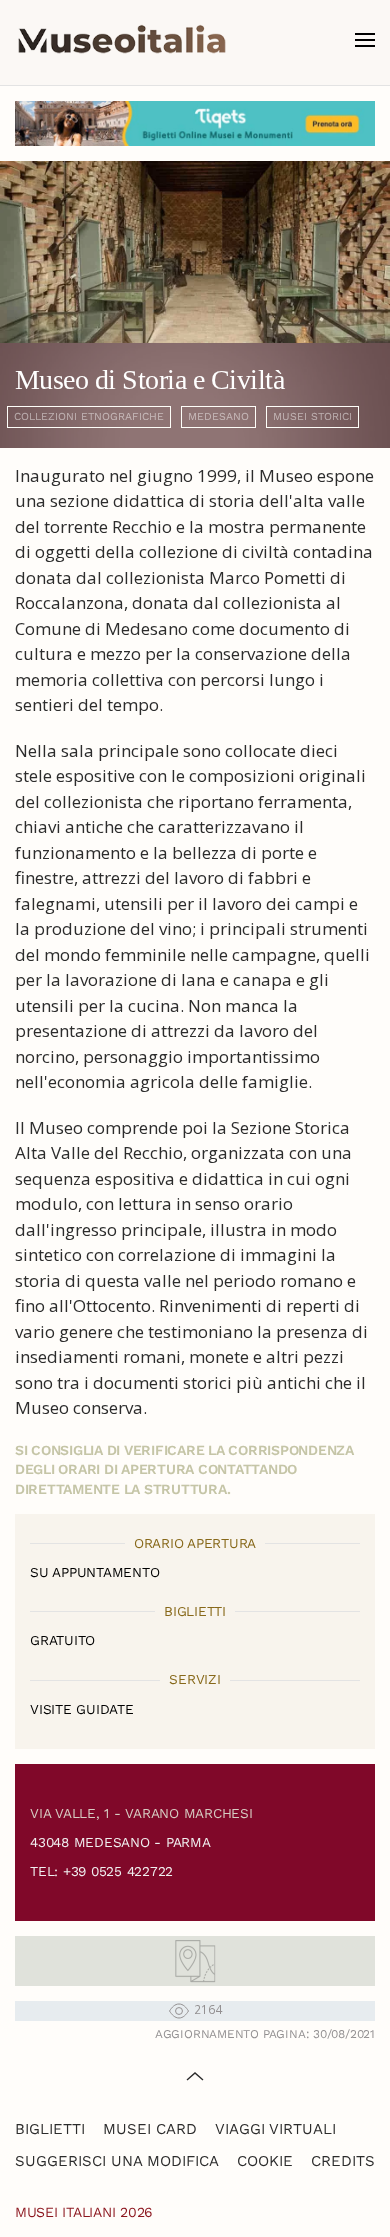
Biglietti (50, 2129)
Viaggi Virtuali (275, 2129)
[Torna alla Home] (122, 40)
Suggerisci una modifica (117, 2161)
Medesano (218, 416)
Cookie (265, 2161)
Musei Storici (312, 416)
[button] (365, 40)
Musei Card (150, 2129)
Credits (343, 2161)
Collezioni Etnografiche (89, 416)
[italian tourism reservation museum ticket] (195, 123)
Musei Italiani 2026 (84, 2212)
